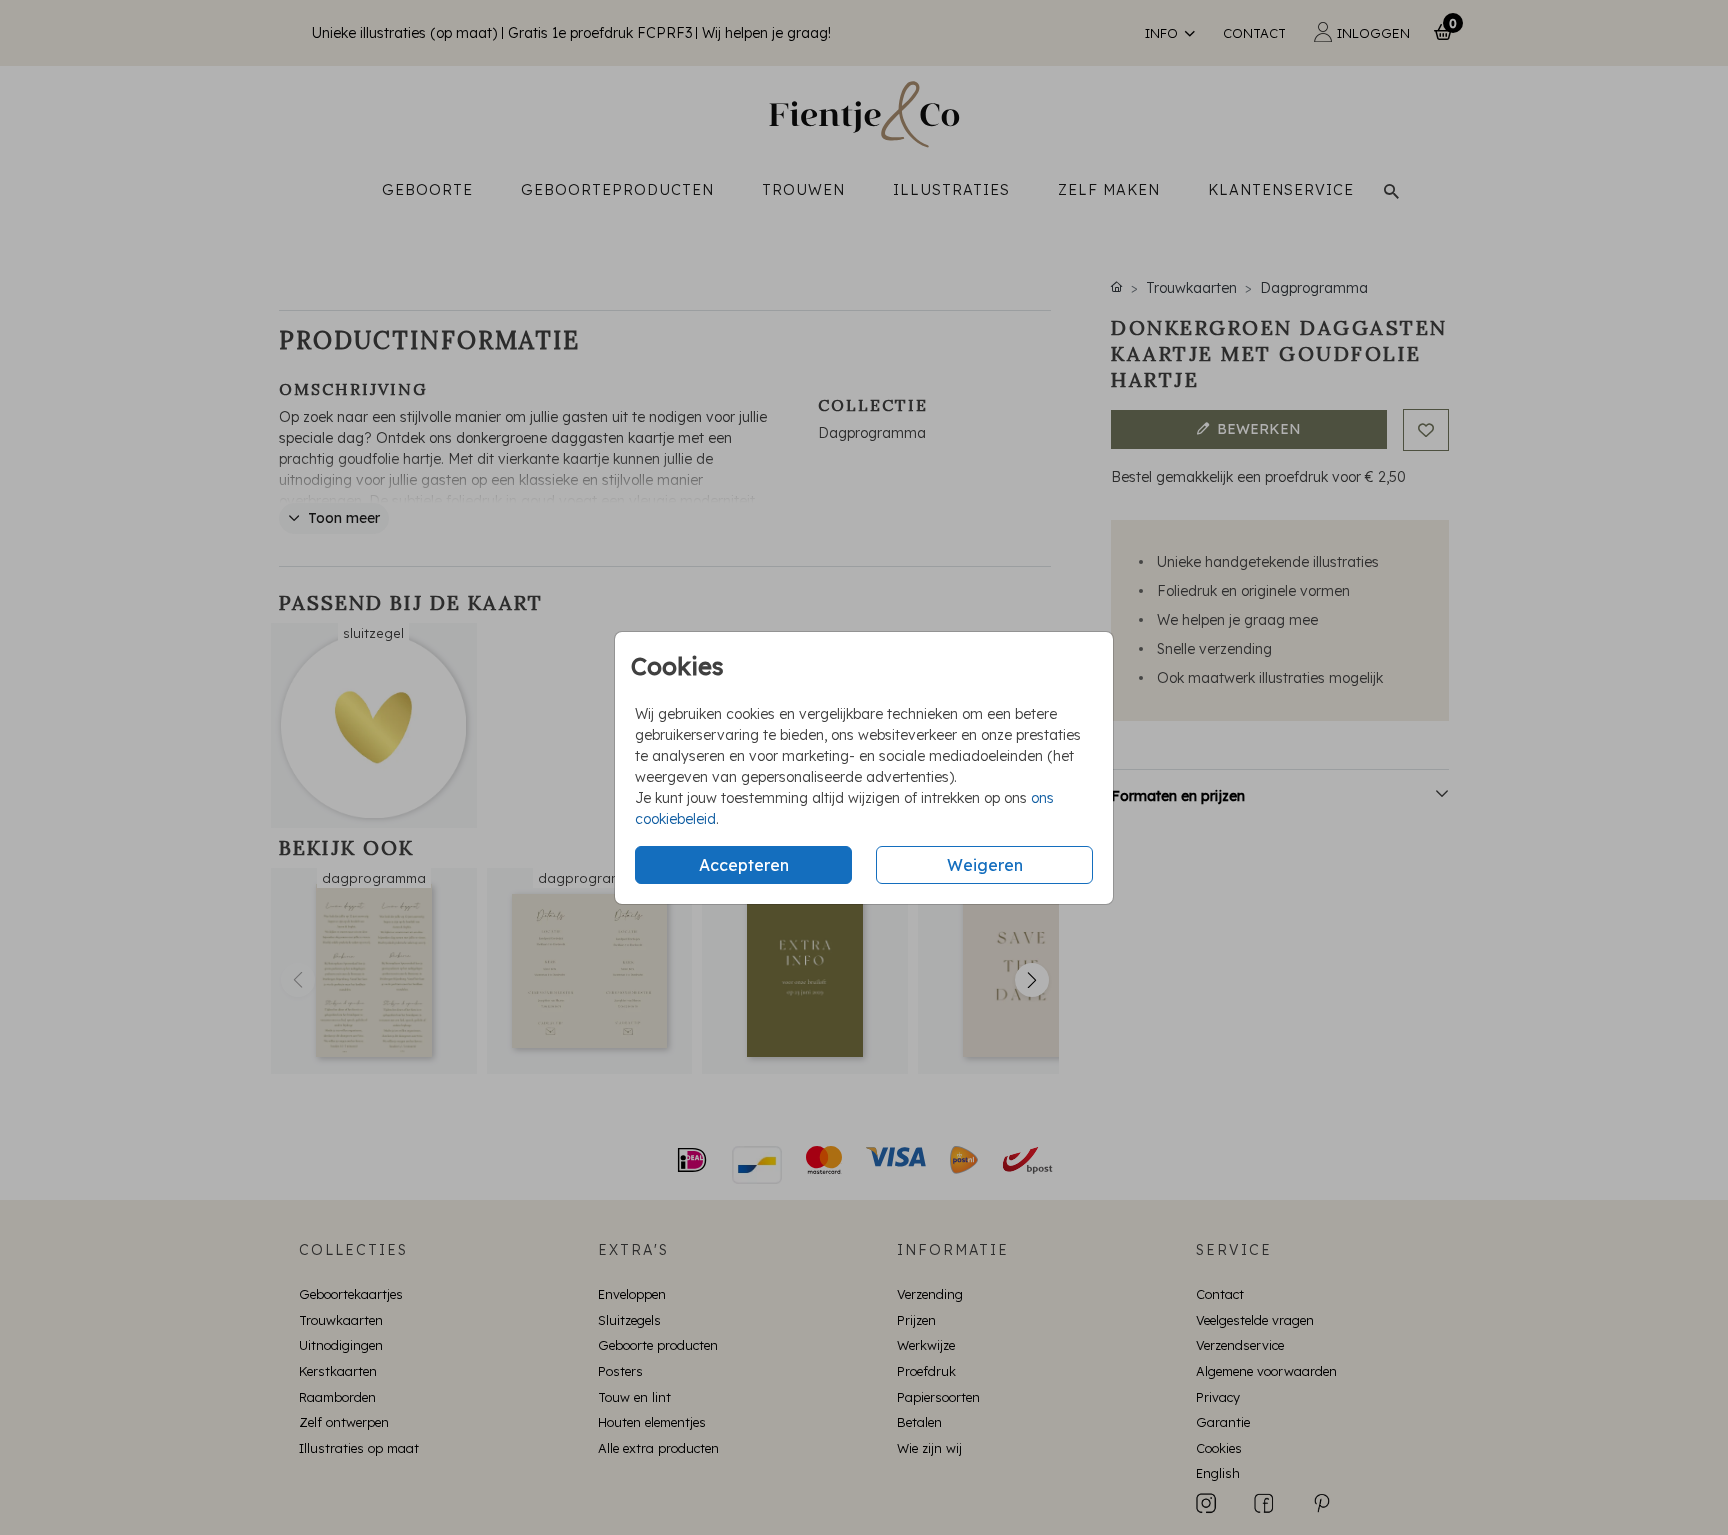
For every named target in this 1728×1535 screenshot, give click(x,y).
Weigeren (985, 865)
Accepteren (744, 865)
